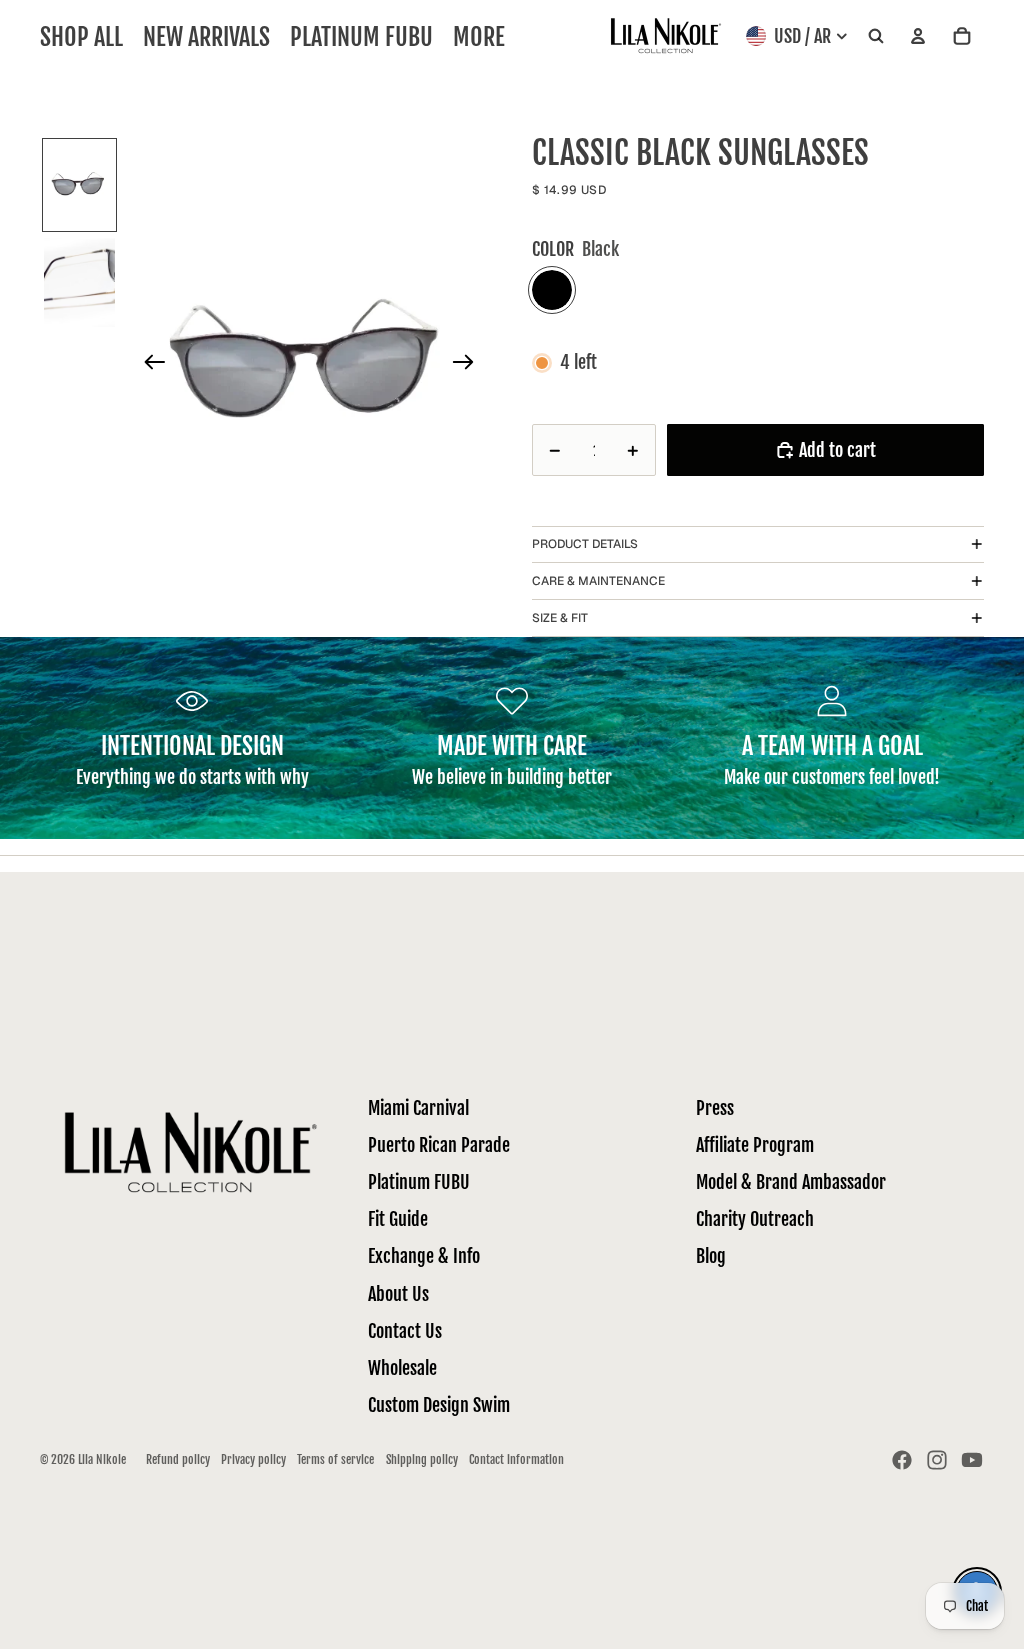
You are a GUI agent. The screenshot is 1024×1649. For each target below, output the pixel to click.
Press (715, 1108)
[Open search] (876, 36)
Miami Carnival (418, 1108)
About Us (398, 1294)
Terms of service (335, 1459)
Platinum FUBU (419, 1182)
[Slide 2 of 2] (80, 283)
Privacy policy (253, 1459)
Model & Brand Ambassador (791, 1182)
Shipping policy (422, 1459)
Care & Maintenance (598, 581)
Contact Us (405, 1331)
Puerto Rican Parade (439, 1145)
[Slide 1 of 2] (80, 185)
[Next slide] (469, 365)
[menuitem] (479, 36)
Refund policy (178, 1459)
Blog (711, 1256)
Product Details (585, 544)
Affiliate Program (755, 1145)
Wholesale (402, 1368)
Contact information (516, 1459)
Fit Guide (398, 1219)
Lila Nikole (102, 1459)
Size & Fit (560, 618)
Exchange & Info (424, 1256)
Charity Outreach (755, 1219)
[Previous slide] (148, 365)
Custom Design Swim (439, 1405)
